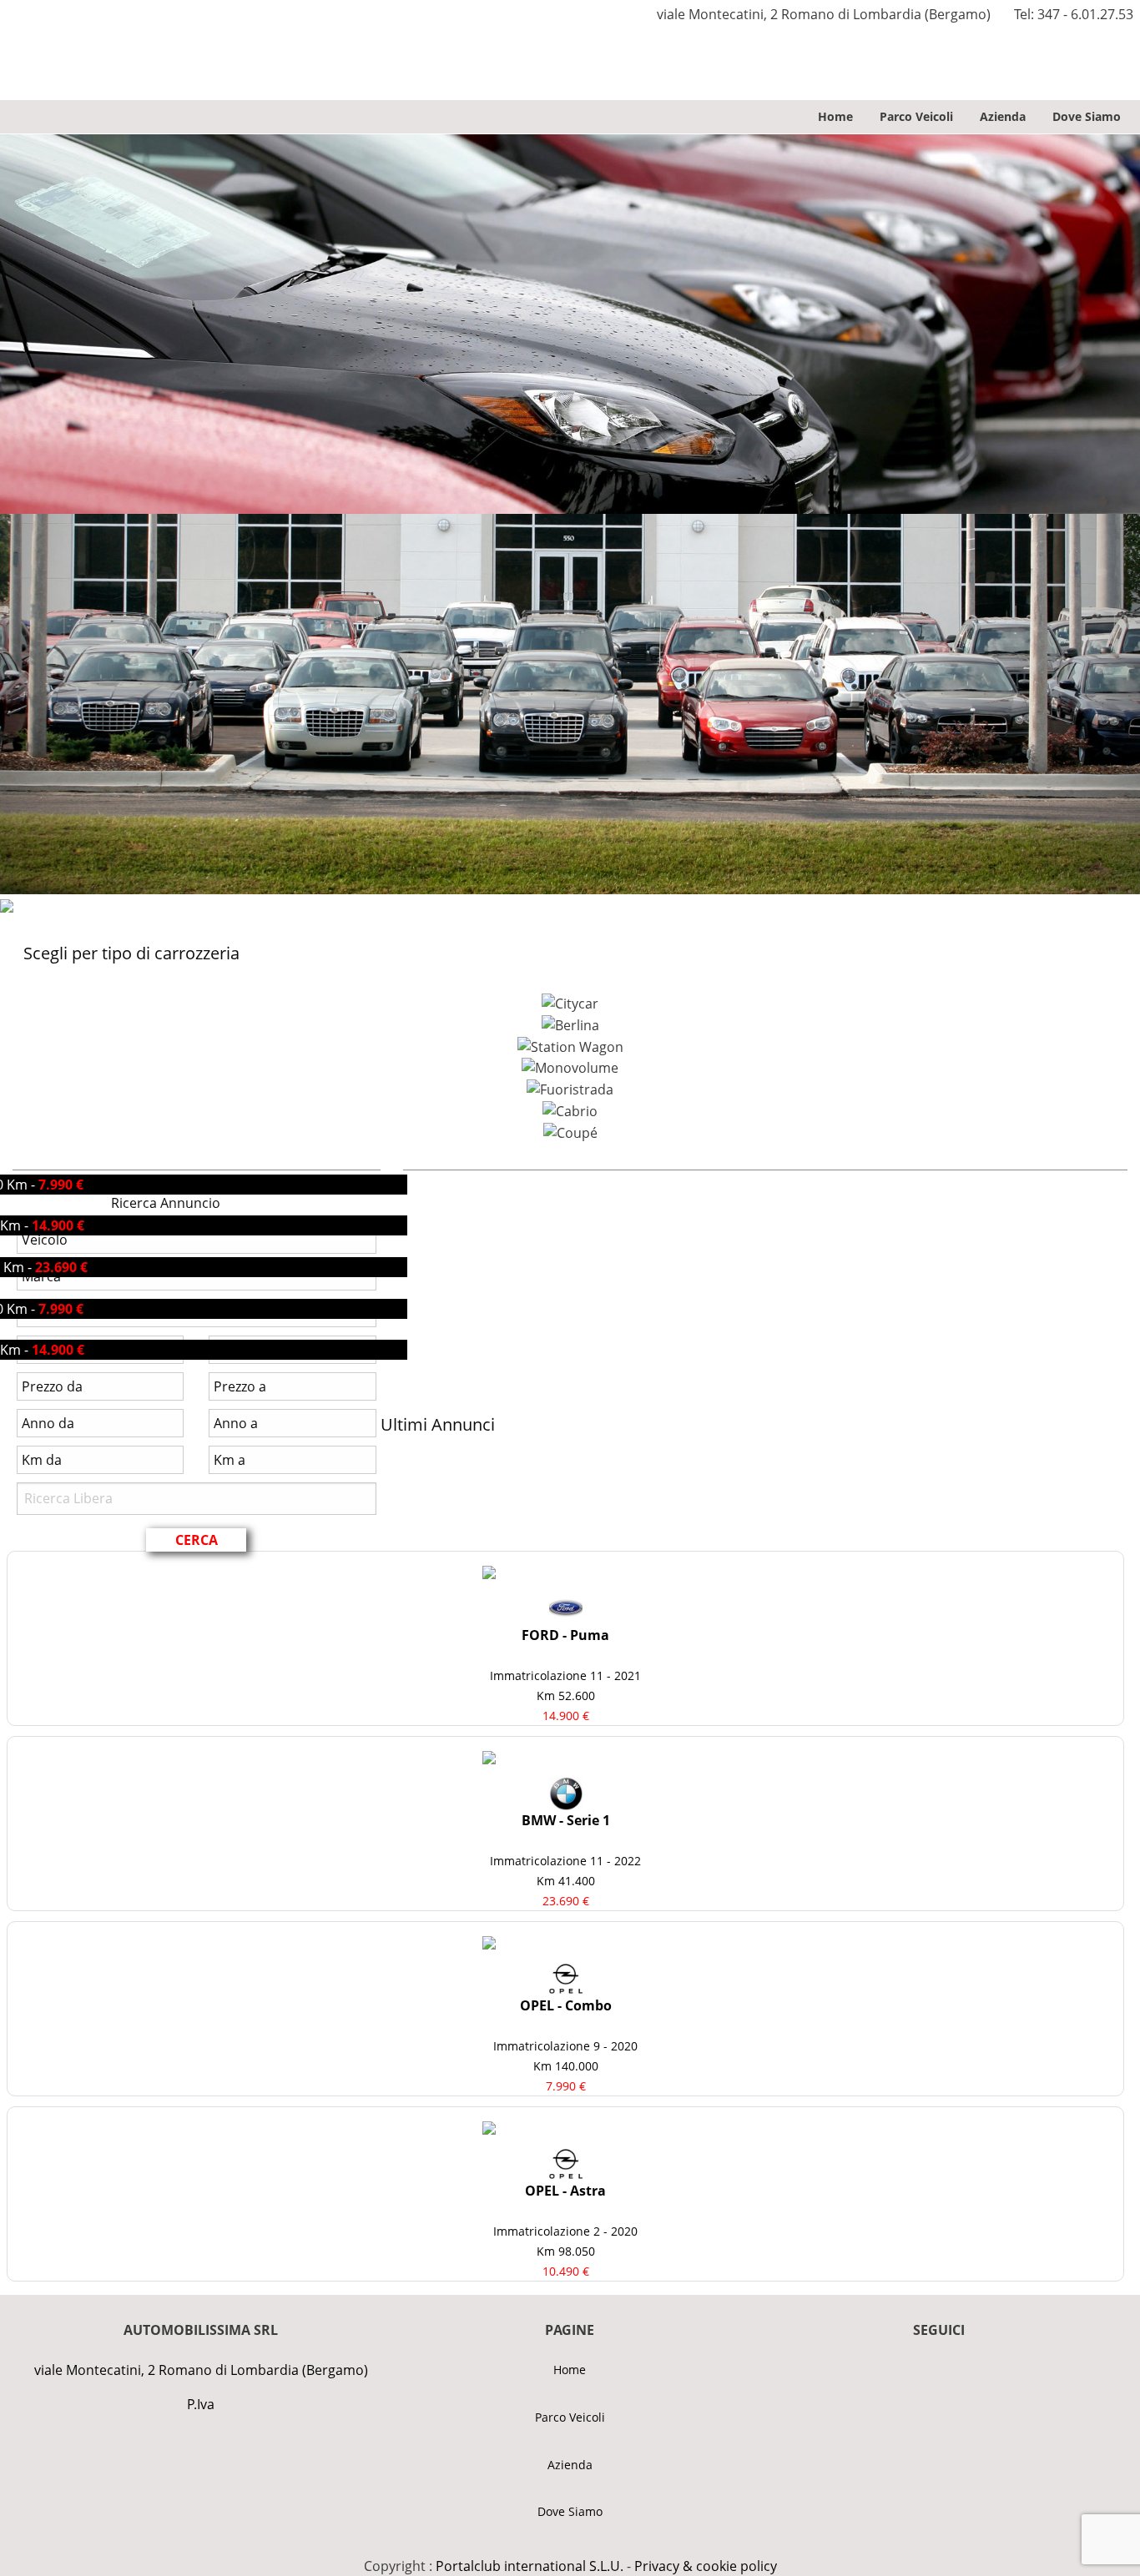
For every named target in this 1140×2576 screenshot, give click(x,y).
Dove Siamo (1087, 116)
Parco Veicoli (916, 116)
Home (835, 116)
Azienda (1003, 116)
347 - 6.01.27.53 (1085, 14)
